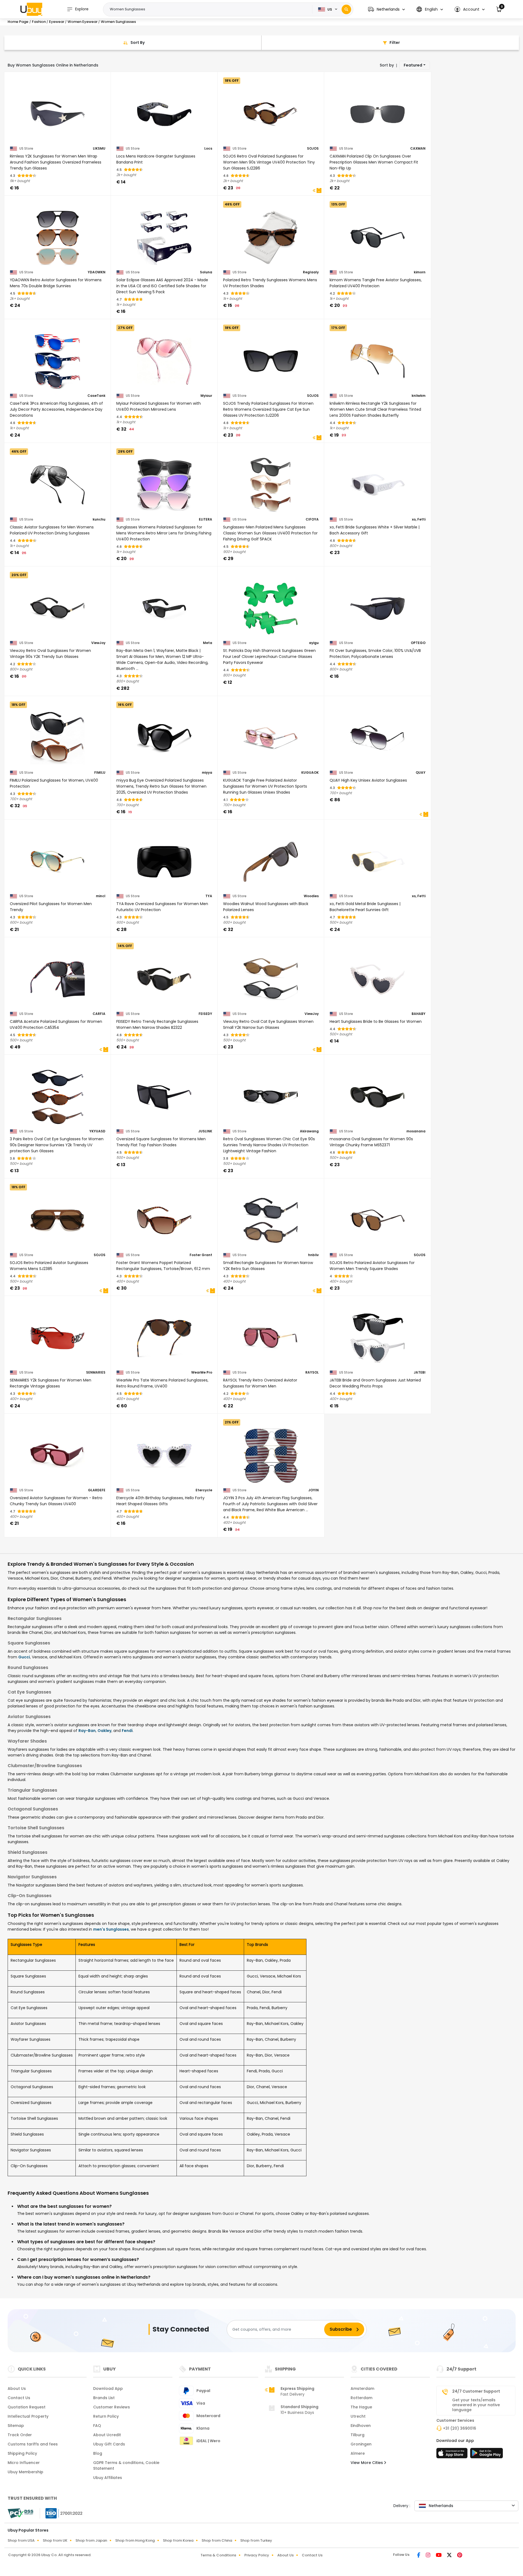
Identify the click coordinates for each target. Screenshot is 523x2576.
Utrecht (358, 2416)
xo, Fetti (419, 519)
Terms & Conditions (218, 2555)
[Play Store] (486, 2455)
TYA (209, 896)
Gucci (24, 1657)
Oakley (104, 1731)
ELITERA (206, 519)
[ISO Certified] (61, 2513)
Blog (98, 2453)
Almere (358, 2453)
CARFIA (99, 1014)
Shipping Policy (22, 2453)
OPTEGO (418, 643)
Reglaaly (311, 272)
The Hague (361, 2407)
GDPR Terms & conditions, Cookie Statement (126, 2465)
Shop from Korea (178, 2540)
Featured (413, 65)
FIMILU (100, 773)
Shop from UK (55, 2540)
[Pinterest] (460, 2556)
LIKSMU (99, 149)
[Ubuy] (31, 9)
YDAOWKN (97, 272)
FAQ (97, 2426)
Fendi (127, 1731)
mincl (101, 896)
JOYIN (314, 1490)
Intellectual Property (28, 2416)
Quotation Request (27, 2407)
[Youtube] (439, 2556)
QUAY (421, 773)
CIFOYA (312, 519)
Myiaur (206, 396)
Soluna (206, 272)
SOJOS (313, 149)
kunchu (99, 519)
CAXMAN (418, 149)
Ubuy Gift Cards (109, 2444)
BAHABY (419, 1014)
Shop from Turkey (256, 2540)
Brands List (104, 2398)
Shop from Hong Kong (135, 2540)
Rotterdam (361, 2398)
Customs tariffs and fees (33, 2444)
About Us (17, 2388)
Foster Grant (201, 1255)
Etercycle (204, 1490)
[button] (386, 9)
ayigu (314, 643)
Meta (208, 643)
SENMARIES (96, 1372)
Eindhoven (361, 2426)
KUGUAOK (310, 773)
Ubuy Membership (25, 2472)
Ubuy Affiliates (108, 2478)
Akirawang (309, 1131)
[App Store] (453, 2455)
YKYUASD (97, 1131)
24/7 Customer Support (476, 2391)
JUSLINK (205, 1131)
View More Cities (367, 2463)
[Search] (346, 9)
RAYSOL (312, 1372)
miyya (207, 773)
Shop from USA (21, 2540)
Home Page (18, 22)
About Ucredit (107, 2435)
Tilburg (358, 2435)
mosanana (416, 1131)
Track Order (20, 2435)
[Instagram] (429, 2556)
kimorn (420, 272)
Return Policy (106, 2416)
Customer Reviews (112, 2407)
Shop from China (217, 2540)
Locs (208, 149)
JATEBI (420, 1372)
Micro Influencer (24, 2463)
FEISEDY (205, 1014)
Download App (108, 2388)
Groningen (361, 2444)
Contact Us (19, 2398)
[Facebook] (419, 2556)
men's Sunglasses (111, 1929)
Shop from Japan (91, 2540)
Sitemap (16, 2426)
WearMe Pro (202, 1372)
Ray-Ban (87, 1731)
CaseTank (96, 396)
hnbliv (313, 1255)
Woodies (311, 896)
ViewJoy (98, 643)
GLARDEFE (97, 1490)
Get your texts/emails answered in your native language (476, 2405)
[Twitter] (450, 2556)
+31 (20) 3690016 (460, 2428)
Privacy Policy (257, 2555)
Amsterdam (362, 2388)
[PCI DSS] (20, 2513)
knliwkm (419, 396)
